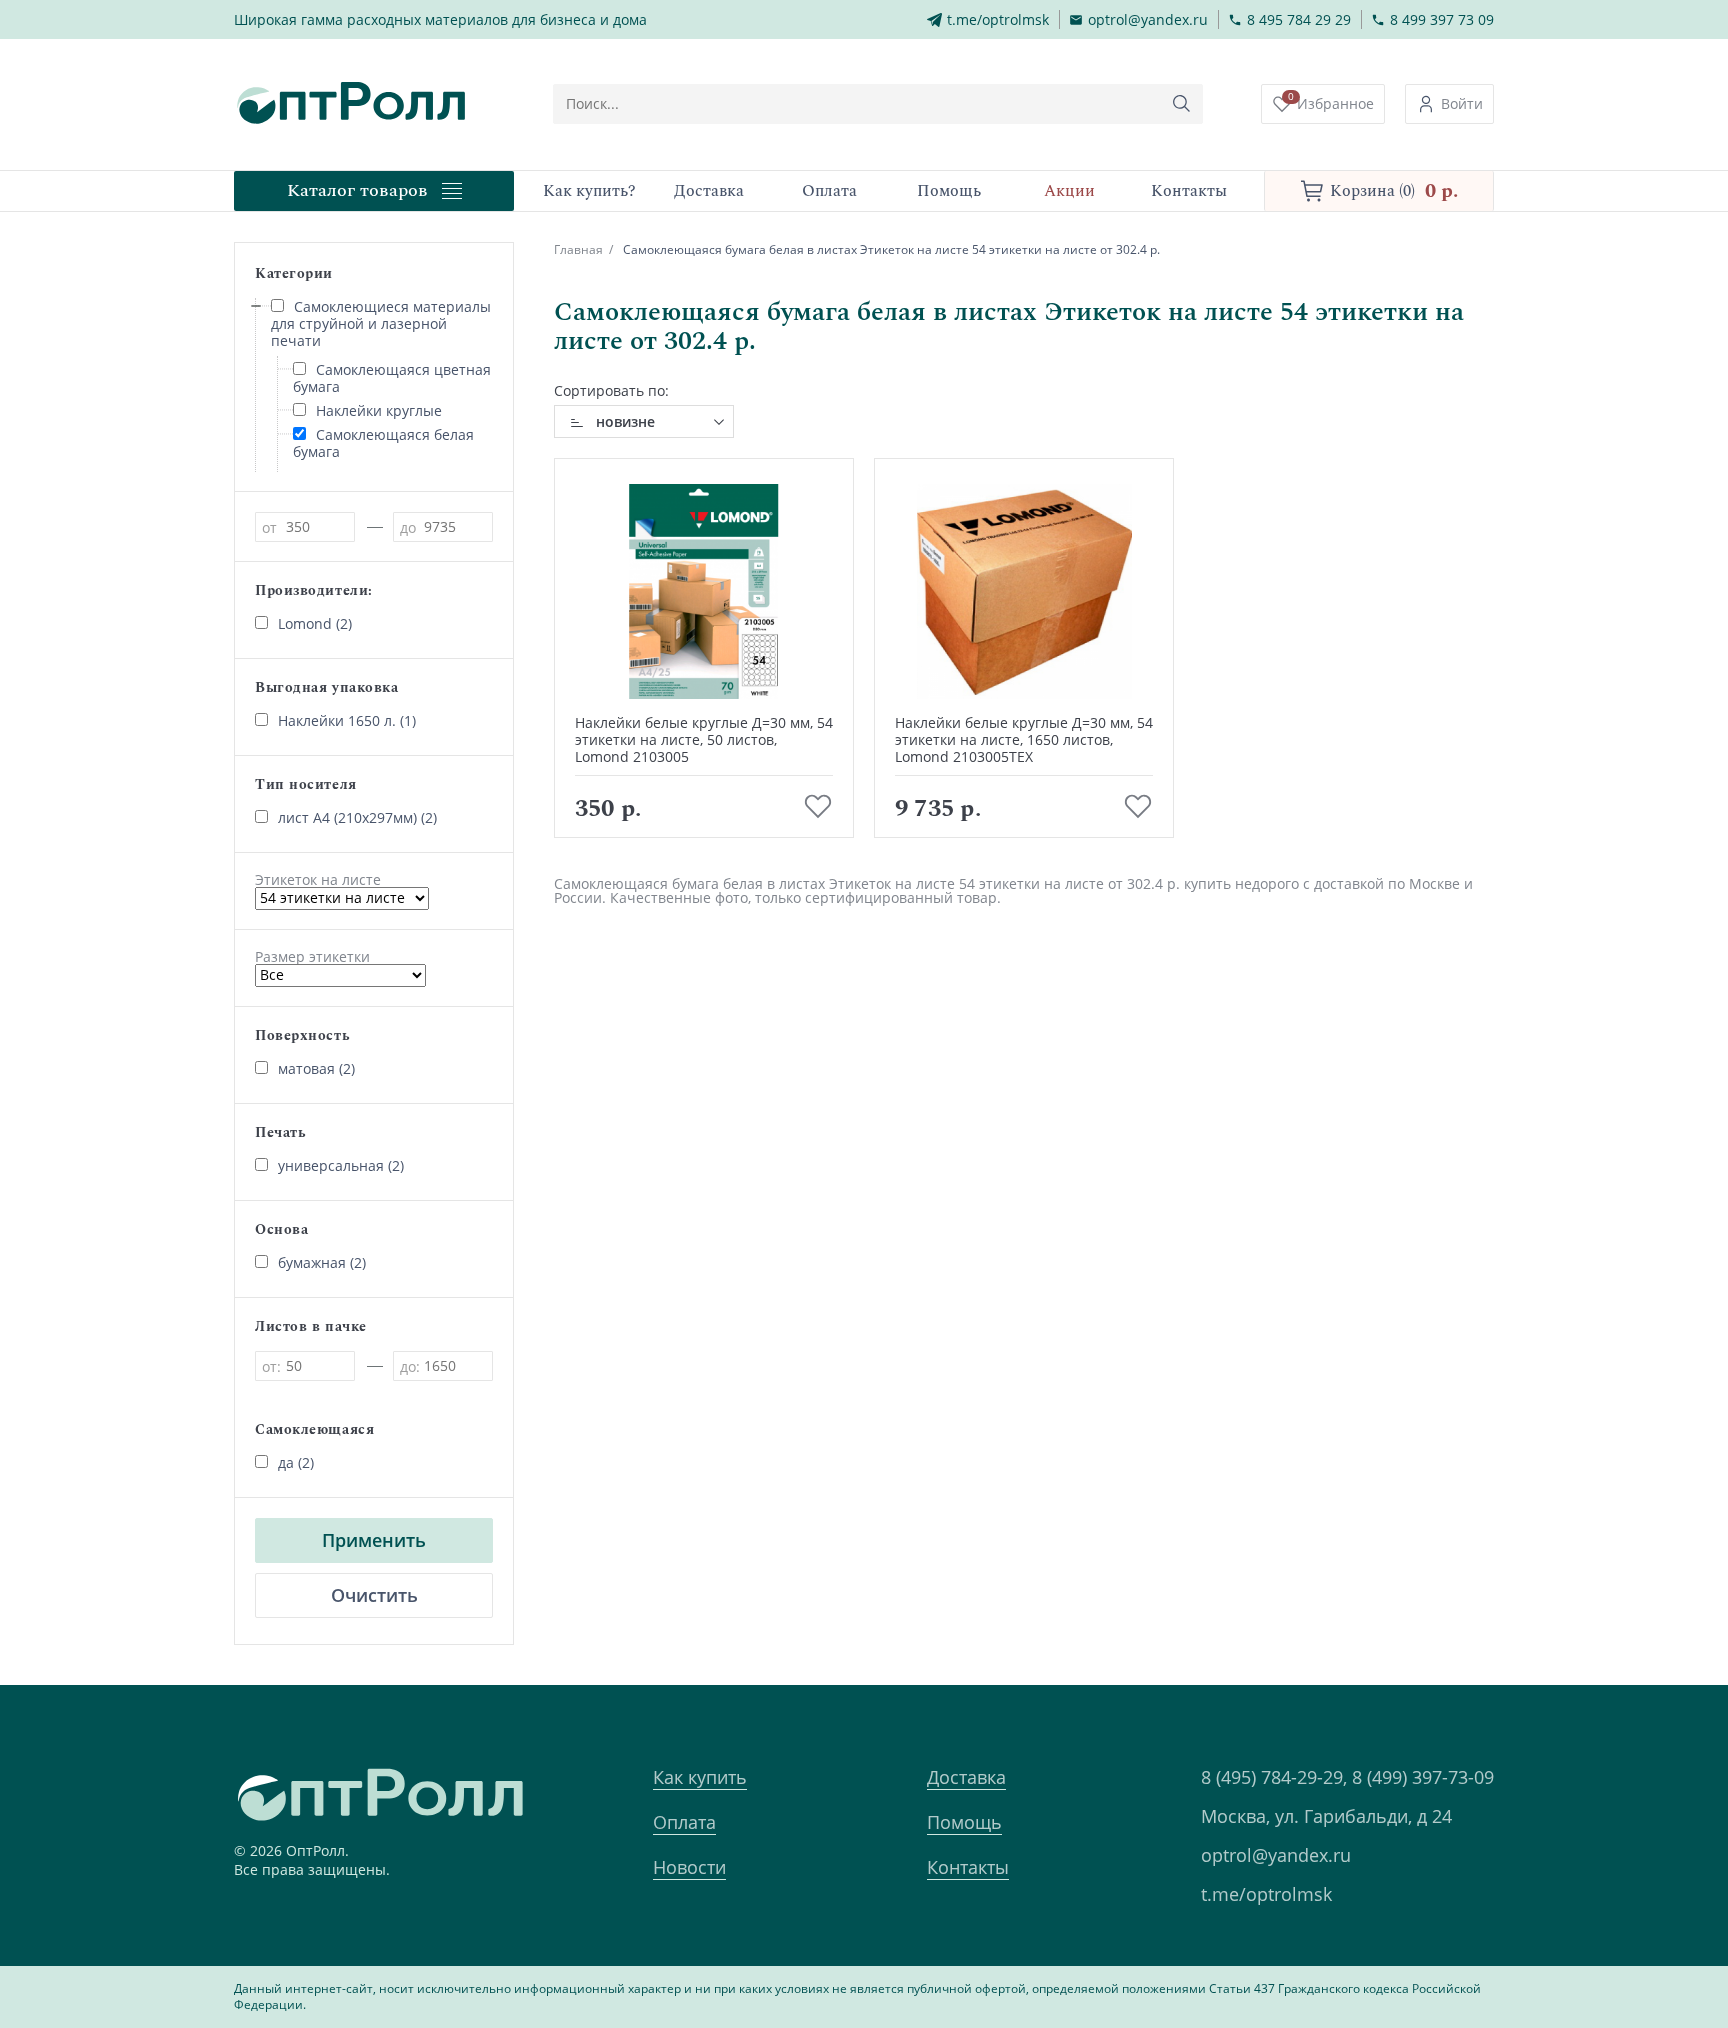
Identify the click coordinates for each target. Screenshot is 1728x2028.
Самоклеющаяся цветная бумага (392, 378)
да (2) (296, 1462)
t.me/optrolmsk (1266, 1894)
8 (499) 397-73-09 (1423, 1777)
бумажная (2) (322, 1262)
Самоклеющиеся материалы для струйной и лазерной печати (381, 323)
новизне (625, 421)
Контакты (968, 1867)
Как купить (700, 1777)
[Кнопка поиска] (1182, 104)
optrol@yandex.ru (1276, 1855)
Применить (374, 1540)
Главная (578, 249)
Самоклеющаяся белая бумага (383, 443)
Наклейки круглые (379, 410)
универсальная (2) (341, 1165)
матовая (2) (316, 1068)
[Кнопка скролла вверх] (1638, 1938)
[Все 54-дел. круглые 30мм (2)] (340, 974)
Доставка (966, 1777)
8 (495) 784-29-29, (1274, 1777)
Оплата (684, 1822)
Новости (689, 1867)
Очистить (374, 1595)
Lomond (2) (315, 623)
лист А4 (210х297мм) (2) (357, 817)
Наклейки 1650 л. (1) (347, 720)
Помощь (964, 1822)
